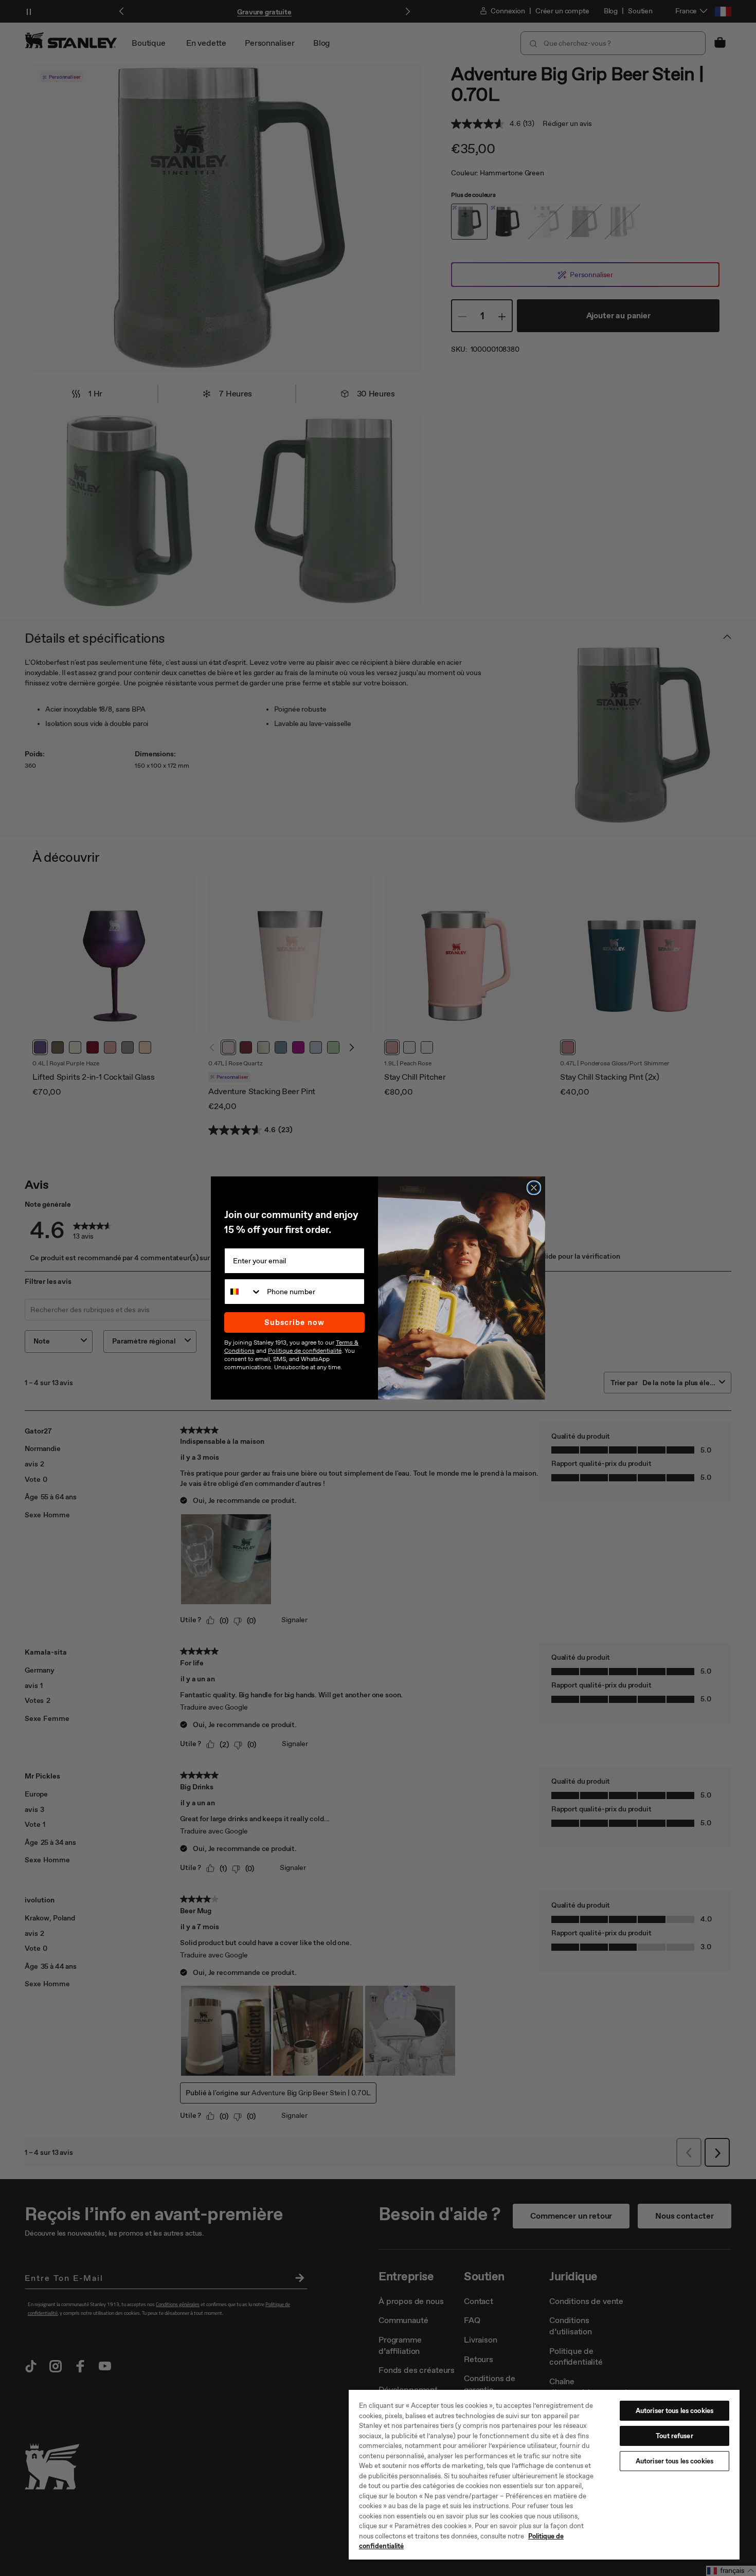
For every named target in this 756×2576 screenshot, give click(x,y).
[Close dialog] (534, 1188)
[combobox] (243, 1292)
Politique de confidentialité (305, 1351)
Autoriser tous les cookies (674, 2411)
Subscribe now (294, 1322)
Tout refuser (674, 2436)
